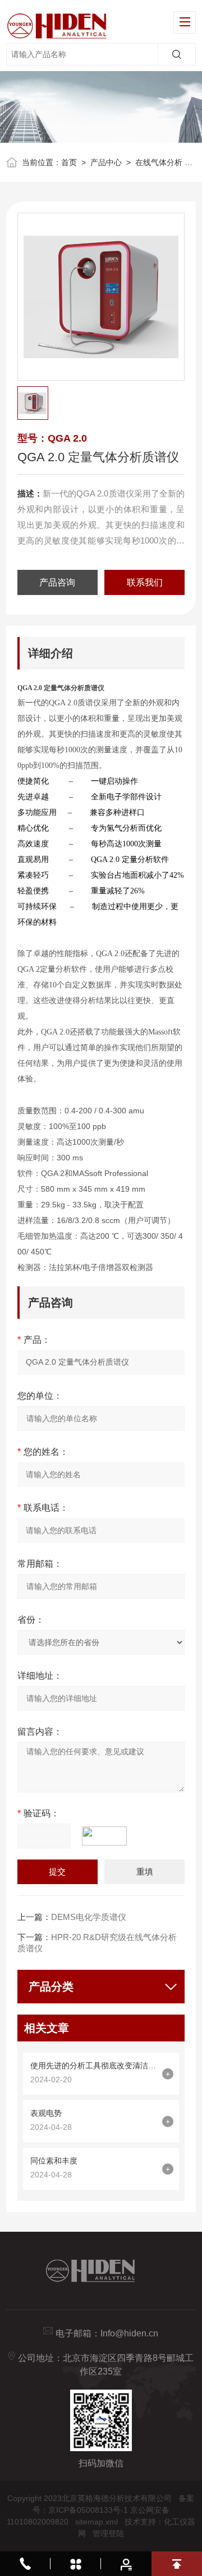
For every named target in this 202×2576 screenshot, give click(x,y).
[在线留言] (126, 2564)
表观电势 (46, 2113)
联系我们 (145, 582)
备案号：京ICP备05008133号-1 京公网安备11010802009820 (101, 2510)
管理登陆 (108, 2533)
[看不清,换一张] (110, 1836)
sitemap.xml (97, 2522)
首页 (69, 162)
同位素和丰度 (54, 2161)
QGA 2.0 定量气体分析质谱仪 (61, 688)
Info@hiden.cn (129, 2333)
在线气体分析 (159, 162)
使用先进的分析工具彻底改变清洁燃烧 (93, 2066)
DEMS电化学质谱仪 (89, 1917)
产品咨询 (57, 582)
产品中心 (106, 162)
